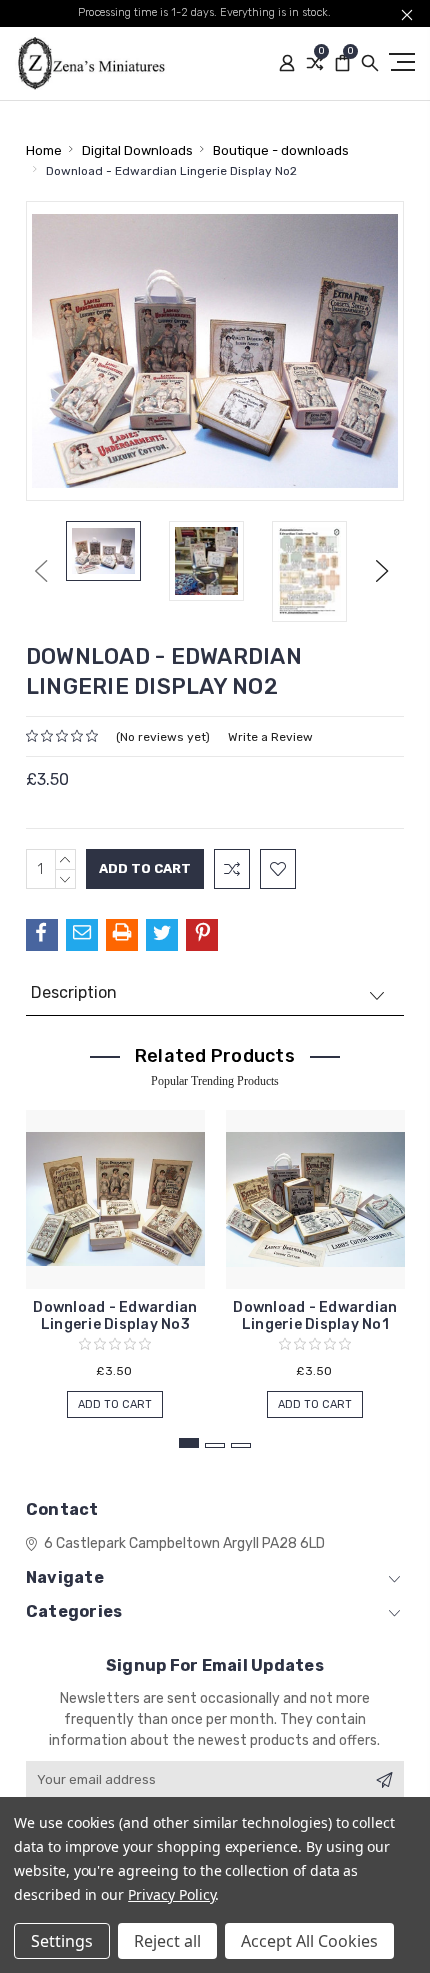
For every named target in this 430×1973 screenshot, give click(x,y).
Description (74, 992)
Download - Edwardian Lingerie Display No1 (315, 1316)
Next (382, 570)
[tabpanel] (115, 1254)
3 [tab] (241, 1445)
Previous (41, 570)
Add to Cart (115, 1404)
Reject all (167, 1941)
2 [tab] (215, 1445)
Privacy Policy (171, 1894)
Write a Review (270, 737)
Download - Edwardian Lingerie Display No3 (115, 1316)
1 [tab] (189, 1443)
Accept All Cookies (309, 1941)
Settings (62, 1941)
